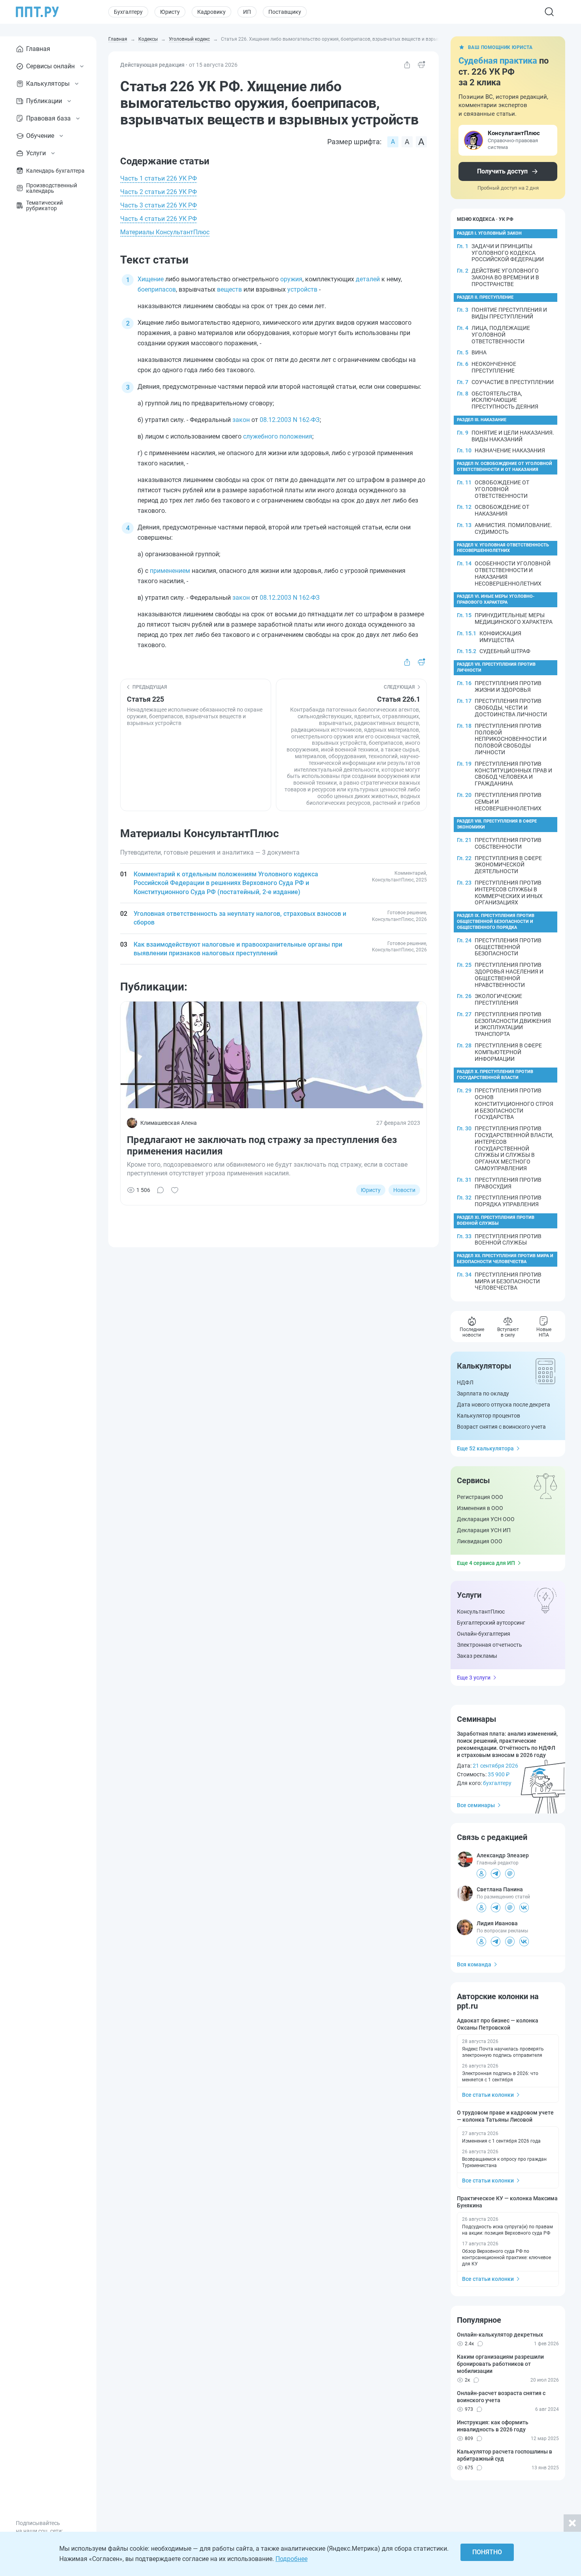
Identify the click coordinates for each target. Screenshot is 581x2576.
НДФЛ (465, 1382)
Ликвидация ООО (480, 1541)
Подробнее (291, 2559)
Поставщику (285, 12)
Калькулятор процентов (489, 1416)
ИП (247, 12)
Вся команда (474, 1964)
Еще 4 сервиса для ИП (486, 1563)
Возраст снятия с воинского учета (501, 1427)
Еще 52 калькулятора (485, 1448)
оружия (291, 279)
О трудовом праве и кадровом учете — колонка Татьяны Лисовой (505, 2116)
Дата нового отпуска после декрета (504, 1405)
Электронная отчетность (490, 1645)
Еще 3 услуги (474, 1678)
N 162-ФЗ (306, 420)
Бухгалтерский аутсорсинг (491, 1623)
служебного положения (278, 436)
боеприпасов (157, 289)
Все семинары (476, 1805)
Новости (404, 1190)
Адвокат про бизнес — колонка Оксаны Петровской (498, 2024)
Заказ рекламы (477, 1656)
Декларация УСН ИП (484, 1530)
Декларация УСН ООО (486, 1519)
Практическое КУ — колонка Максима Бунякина (507, 2202)
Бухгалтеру (128, 12)
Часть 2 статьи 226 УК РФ (158, 192)
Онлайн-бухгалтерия (484, 1634)
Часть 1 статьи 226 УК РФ (158, 178)
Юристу (170, 12)
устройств (302, 289)
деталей (368, 279)
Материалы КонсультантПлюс (165, 232)
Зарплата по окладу (483, 1393)
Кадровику (211, 12)
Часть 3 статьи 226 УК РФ (158, 205)
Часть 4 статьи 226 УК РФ (158, 219)
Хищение (151, 279)
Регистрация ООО (480, 1497)
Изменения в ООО (480, 1508)
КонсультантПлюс (481, 1612)
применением (170, 571)
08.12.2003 (275, 420)
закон (241, 420)
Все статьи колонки (488, 2095)
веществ (229, 289)
